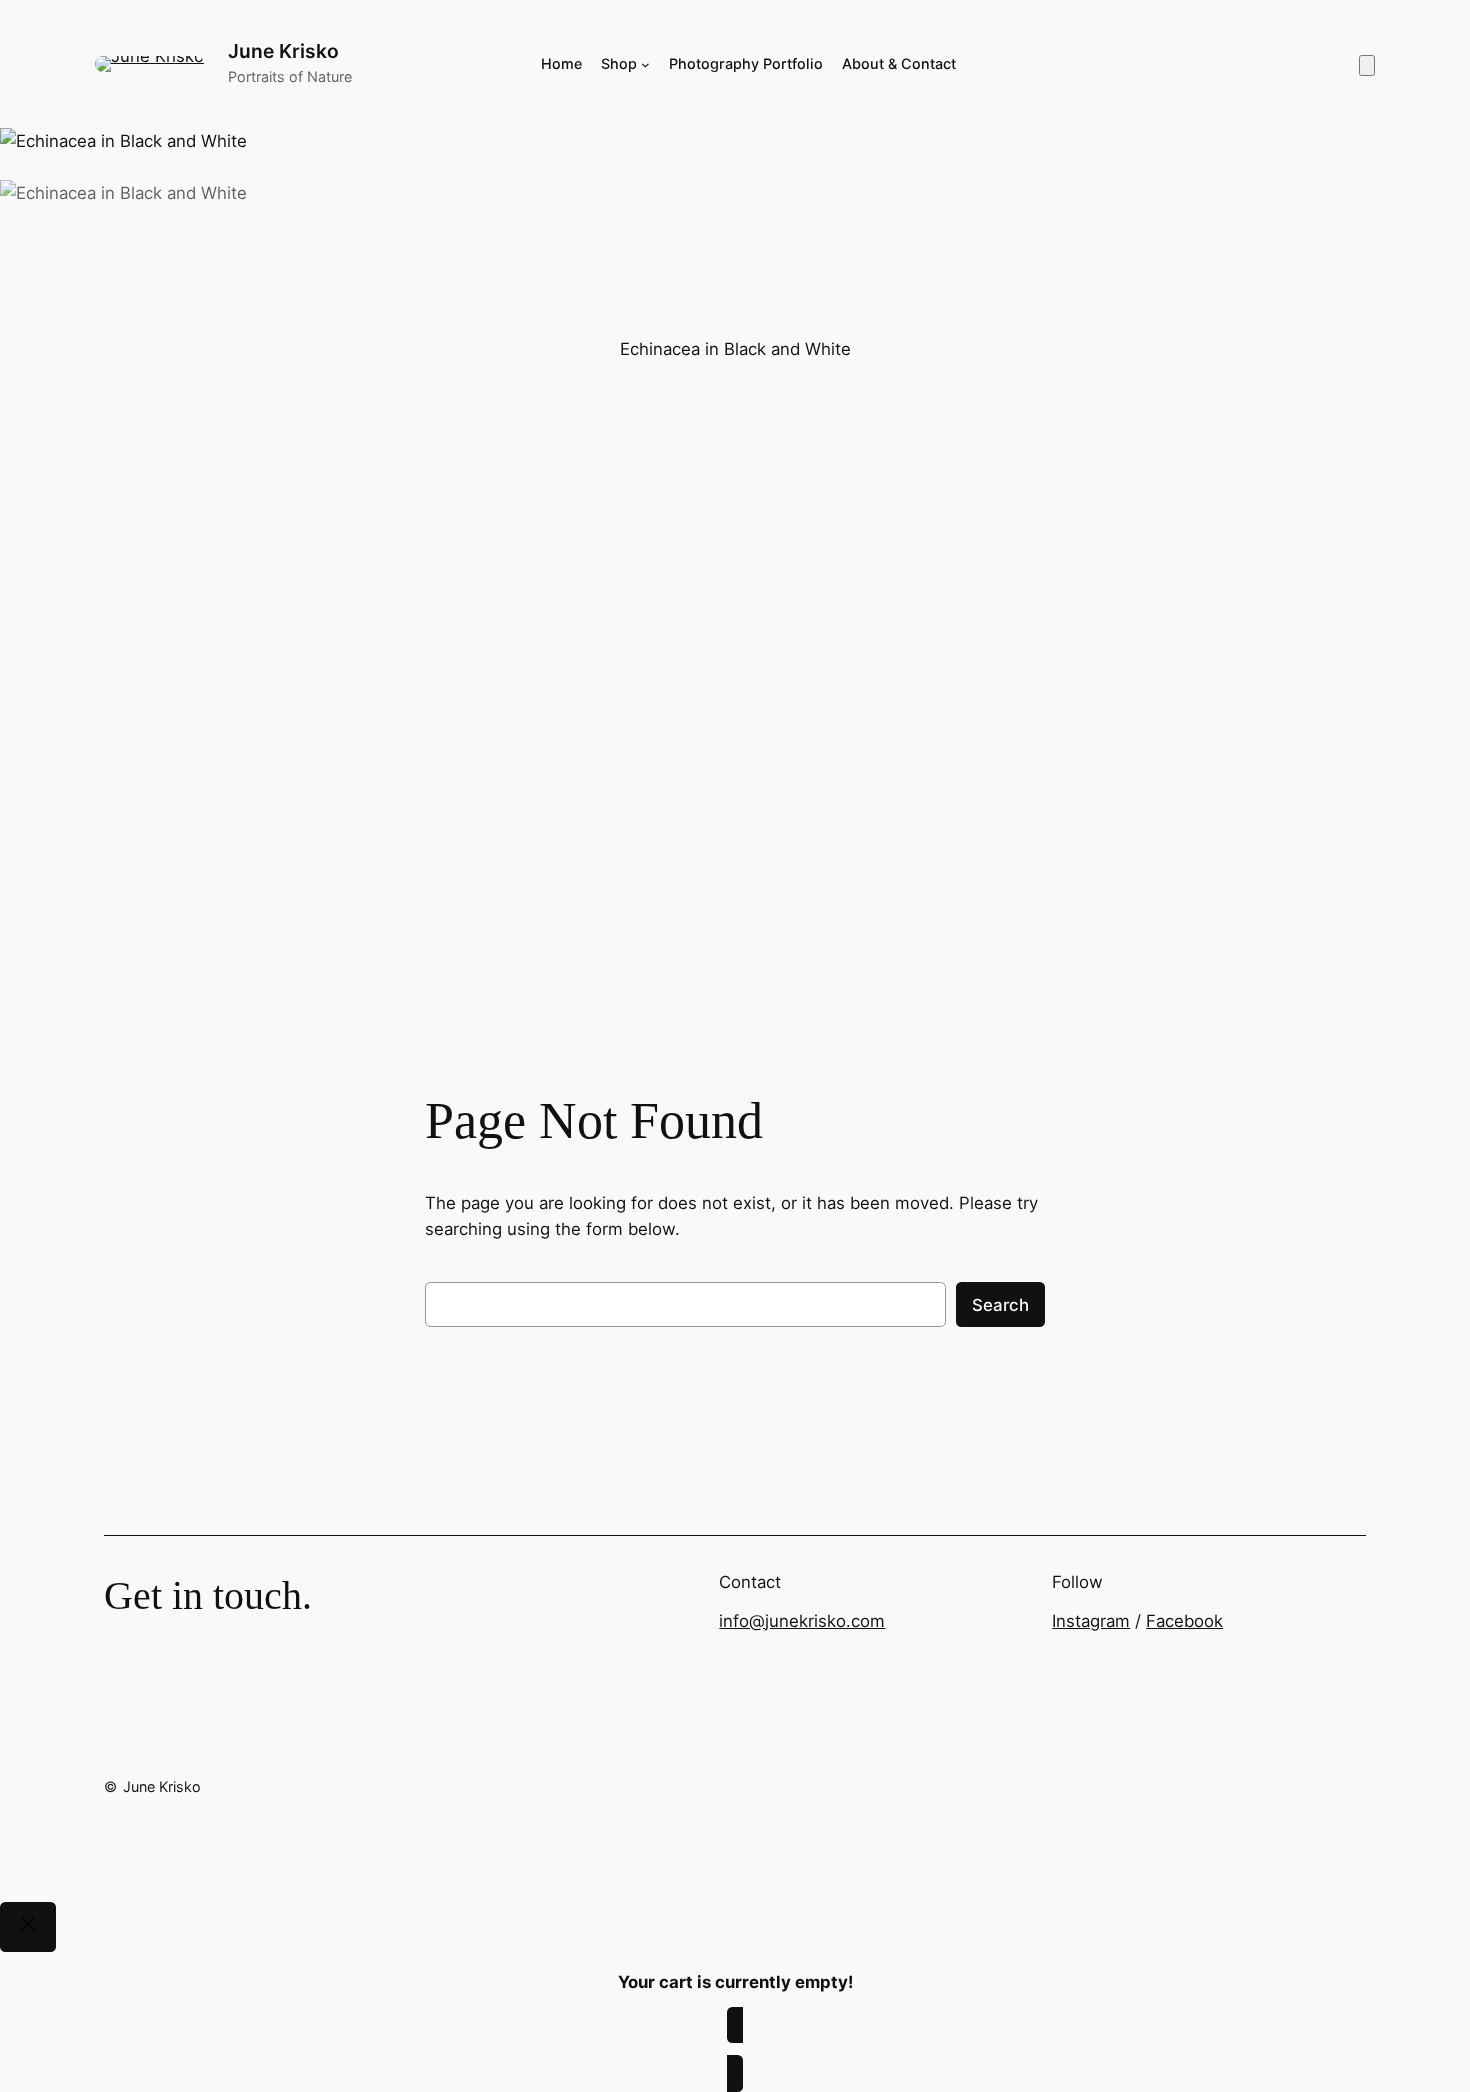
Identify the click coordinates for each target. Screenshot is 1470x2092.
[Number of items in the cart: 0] (1367, 65)
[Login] (1161, 64)
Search (1000, 1305)
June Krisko (283, 51)
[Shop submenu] (645, 64)
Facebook (1184, 1621)
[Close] (28, 1927)
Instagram (1091, 1621)
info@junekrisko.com (802, 1621)
